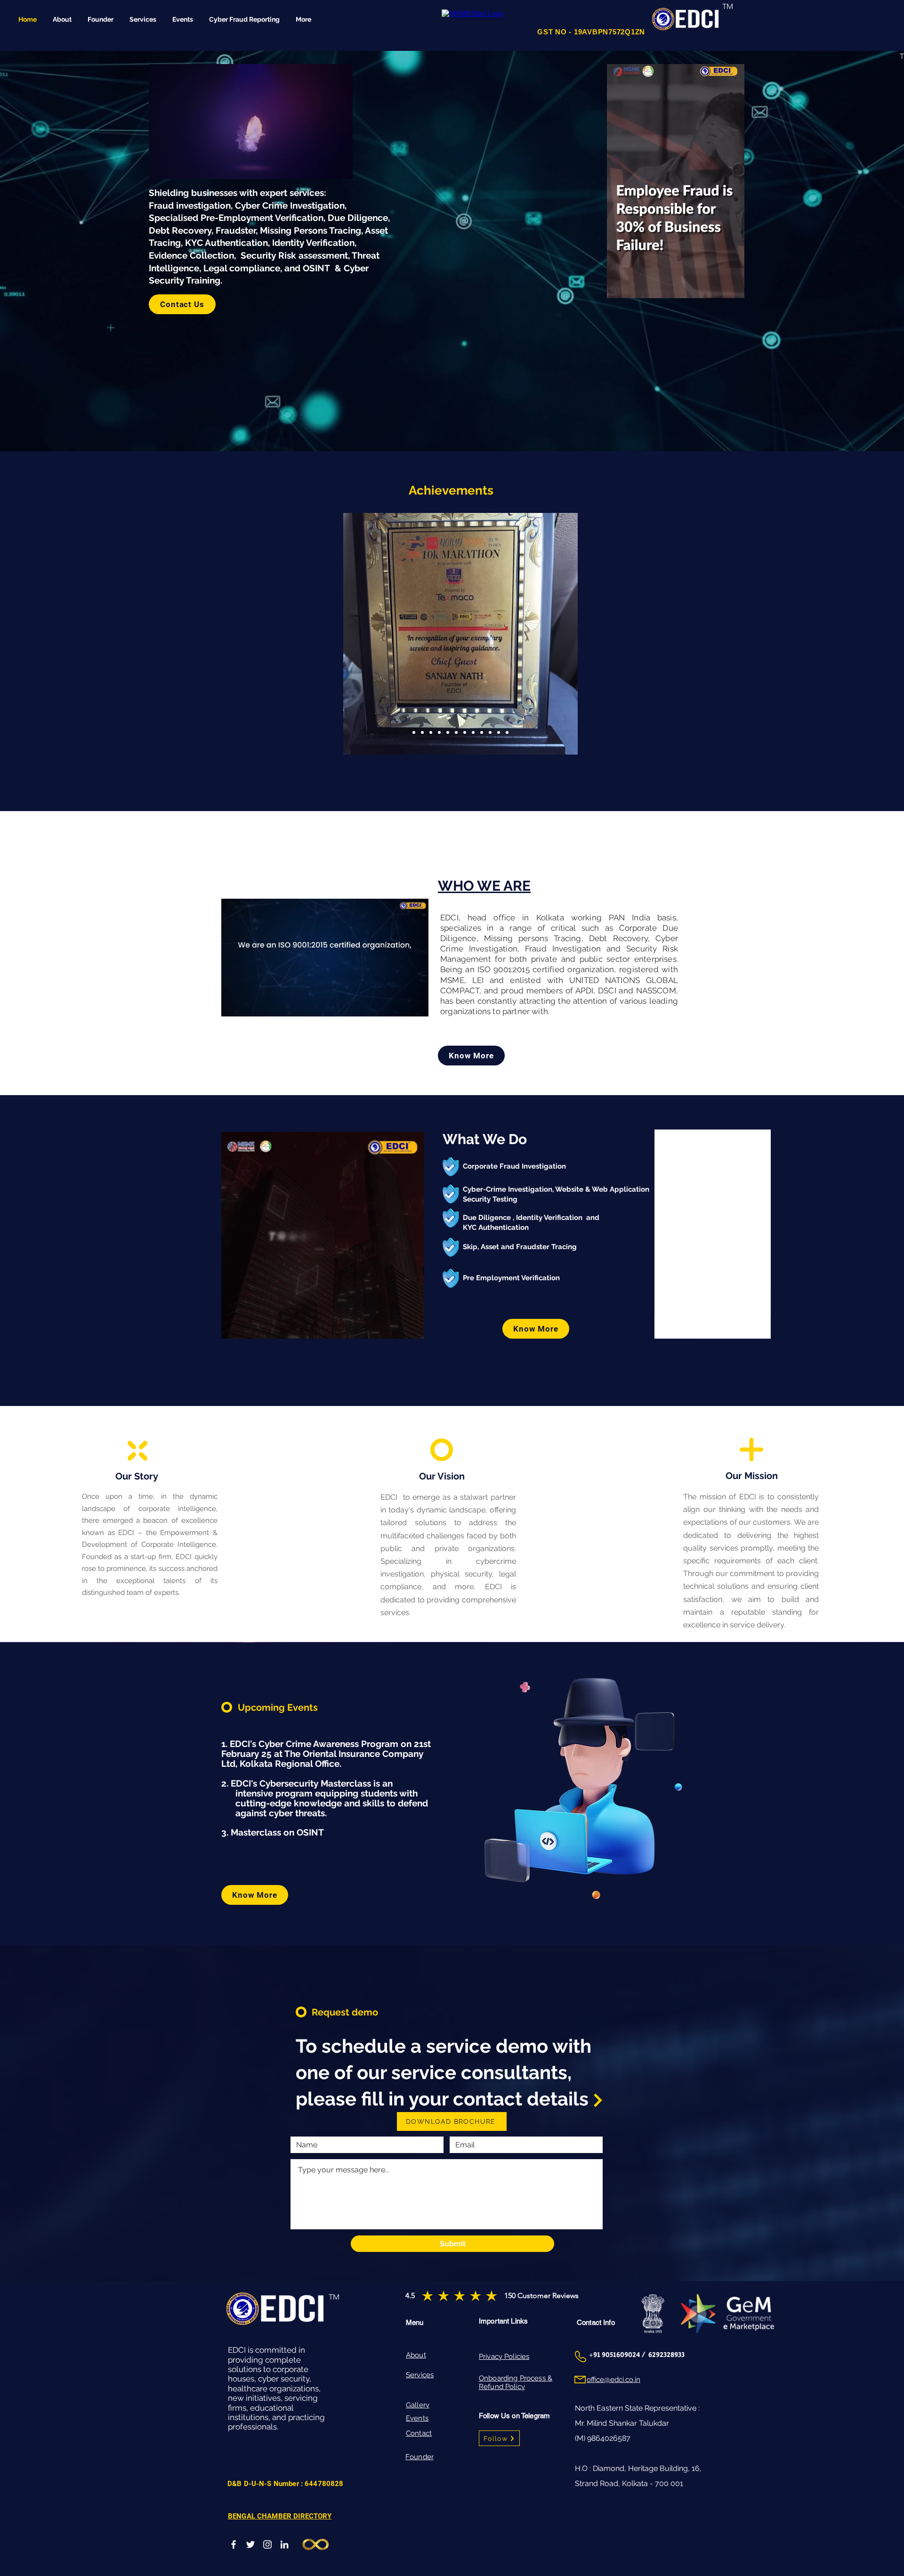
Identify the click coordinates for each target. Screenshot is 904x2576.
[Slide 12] (448, 732)
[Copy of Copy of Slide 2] (465, 732)
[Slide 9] (431, 732)
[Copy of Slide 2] (456, 732)
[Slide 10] (422, 732)
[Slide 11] (414, 732)
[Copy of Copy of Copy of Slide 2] (490, 732)
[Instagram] (267, 2544)
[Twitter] (250, 2544)
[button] (732, 288)
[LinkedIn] (284, 2544)
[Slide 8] (439, 732)
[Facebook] (234, 2544)
